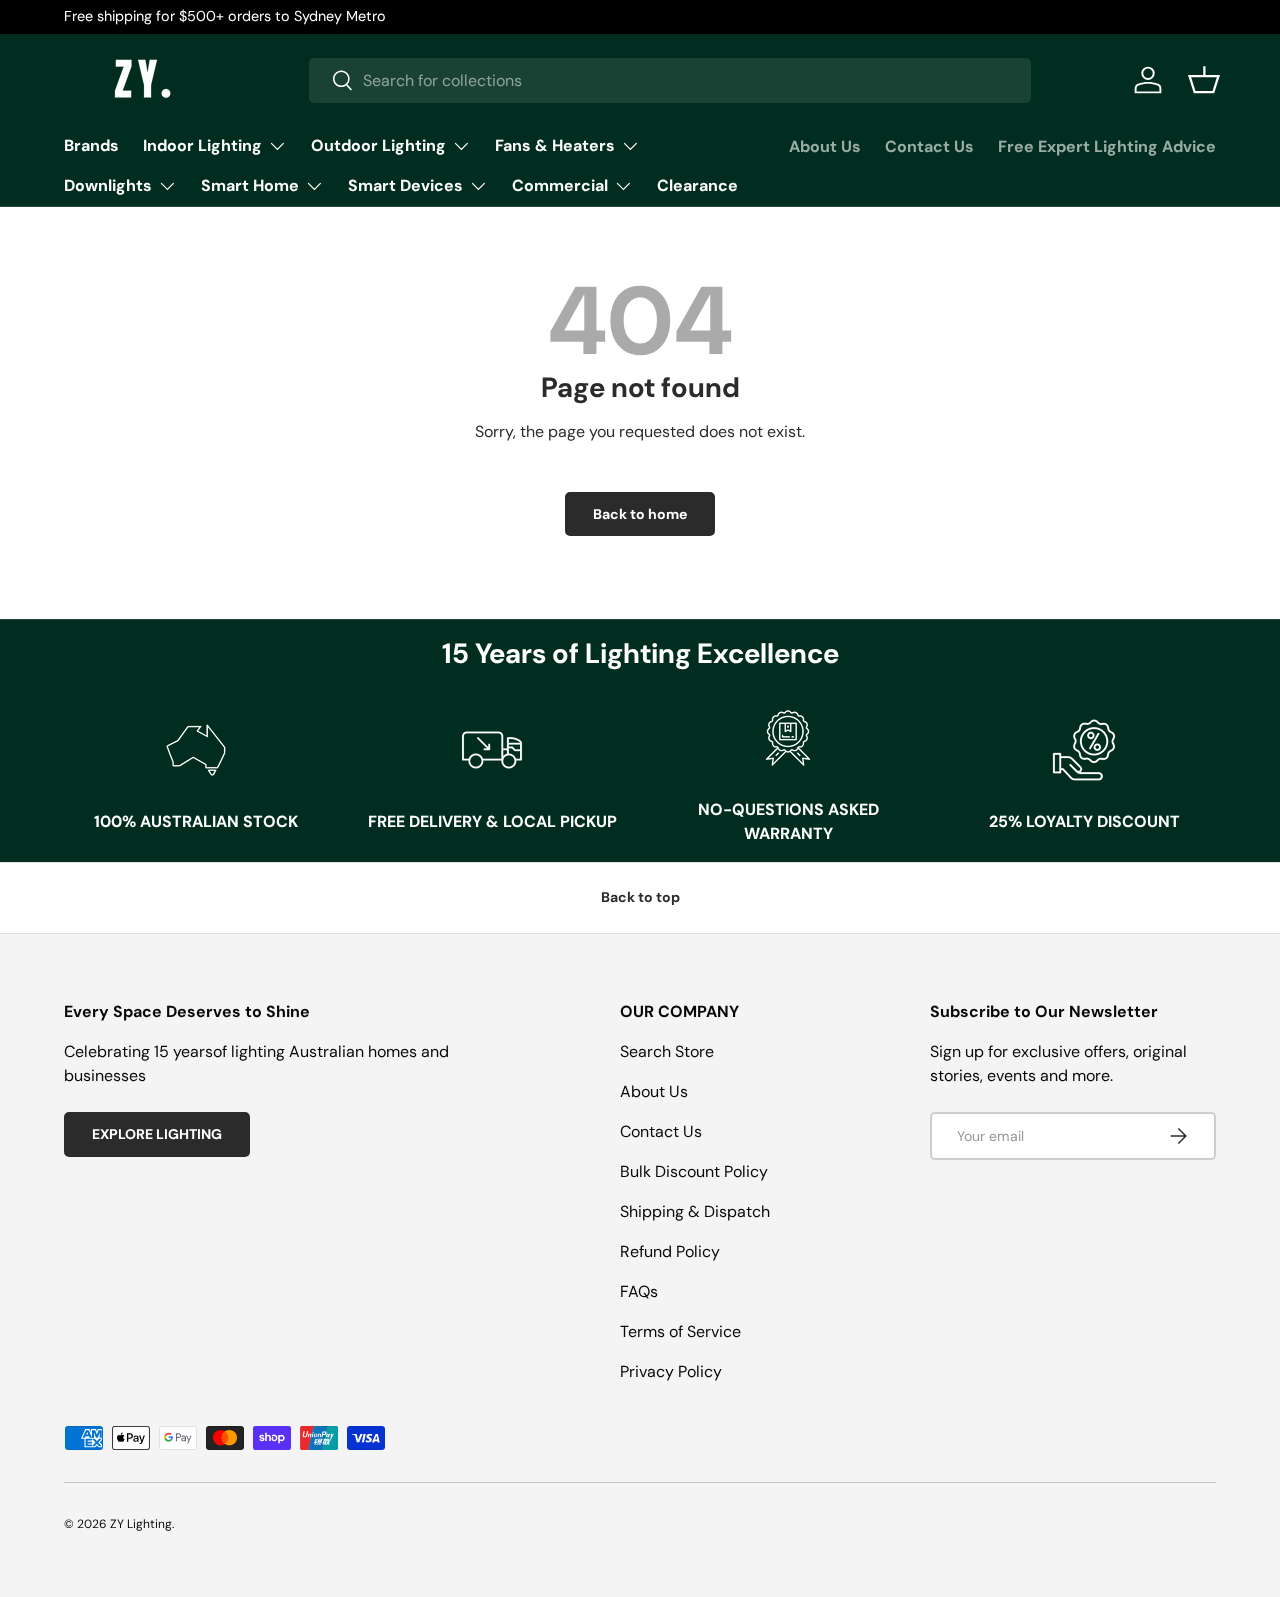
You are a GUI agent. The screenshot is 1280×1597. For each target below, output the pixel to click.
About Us (825, 146)
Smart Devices (405, 185)
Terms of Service (680, 1331)
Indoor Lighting (202, 145)
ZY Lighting (141, 1524)
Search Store (667, 1051)
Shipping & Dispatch (695, 1211)
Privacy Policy (671, 1371)
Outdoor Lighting (378, 145)
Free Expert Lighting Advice (1107, 146)
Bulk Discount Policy (694, 1171)
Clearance (697, 185)
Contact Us (929, 146)
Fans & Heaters (555, 145)
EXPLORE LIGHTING (157, 1134)
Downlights (108, 185)
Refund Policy (670, 1251)
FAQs (639, 1291)
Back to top (640, 897)
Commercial (560, 185)
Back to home (640, 514)
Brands (91, 145)
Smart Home (250, 185)
